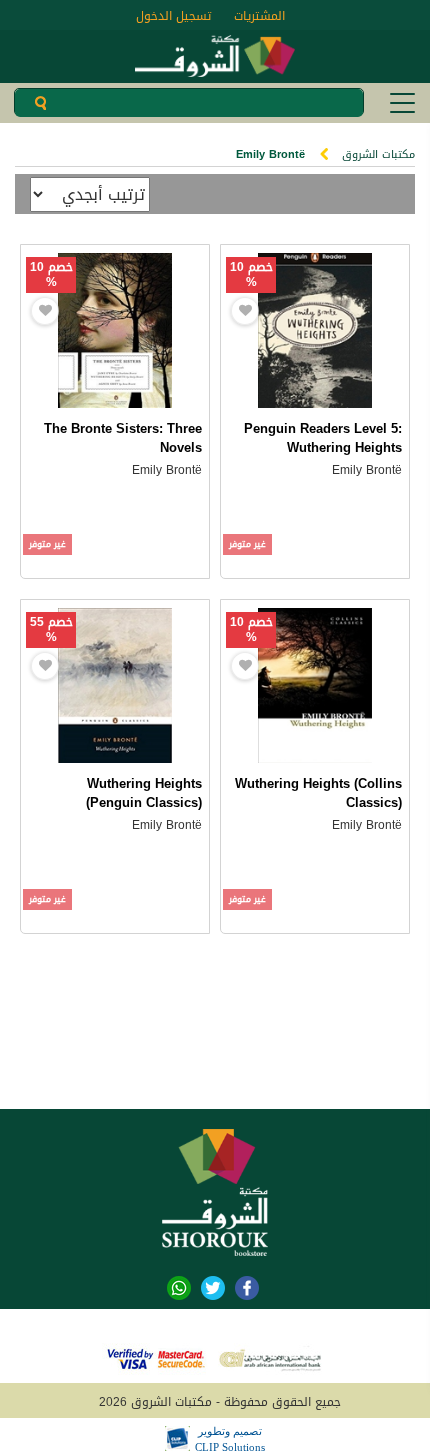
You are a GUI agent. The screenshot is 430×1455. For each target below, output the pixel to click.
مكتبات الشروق (378, 154)
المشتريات (259, 16)
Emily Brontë (367, 470)
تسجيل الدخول (173, 16)
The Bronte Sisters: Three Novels (123, 438)
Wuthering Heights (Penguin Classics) (144, 793)
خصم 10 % (251, 275)
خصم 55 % (51, 630)
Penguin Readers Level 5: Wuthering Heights (323, 438)
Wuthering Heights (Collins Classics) (318, 793)
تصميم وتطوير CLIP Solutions (230, 1439)
